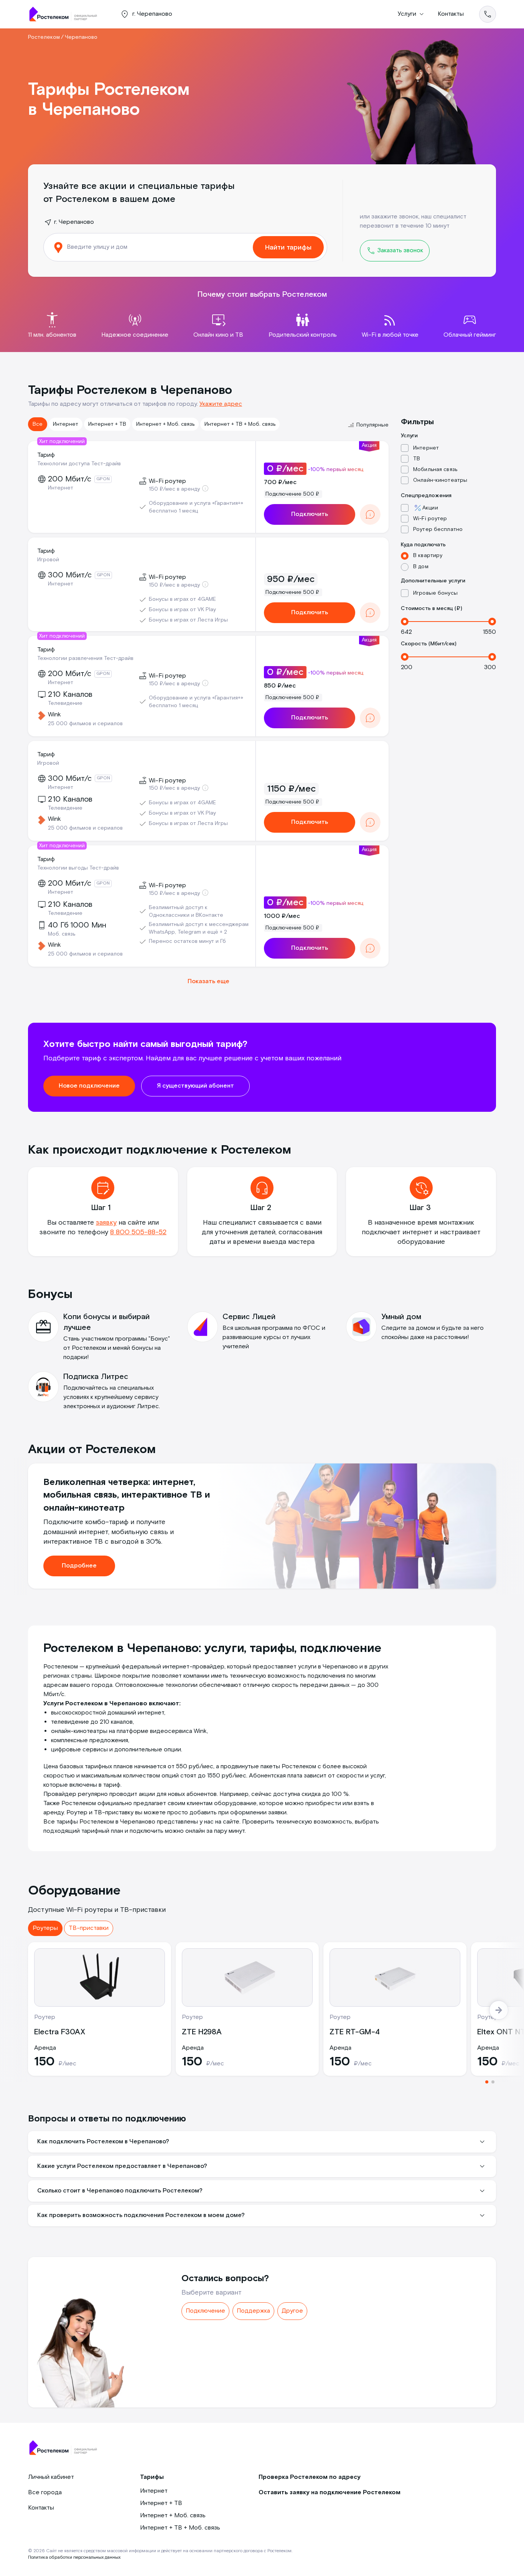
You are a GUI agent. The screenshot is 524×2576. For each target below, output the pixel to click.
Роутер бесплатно (438, 529)
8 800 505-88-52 (138, 1232)
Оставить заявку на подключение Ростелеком (330, 2493)
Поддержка (253, 2311)
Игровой (48, 560)
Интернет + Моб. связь (165, 424)
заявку (106, 1223)
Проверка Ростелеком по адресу (310, 2477)
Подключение (205, 2311)
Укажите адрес (221, 404)
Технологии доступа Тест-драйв (79, 464)
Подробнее (79, 1566)
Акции (430, 508)
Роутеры (45, 1928)
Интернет (66, 424)
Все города (45, 2493)
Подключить (310, 514)
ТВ (417, 459)
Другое (292, 2311)
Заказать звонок (400, 250)
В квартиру (428, 556)
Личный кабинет (51, 2477)
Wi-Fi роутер (430, 519)
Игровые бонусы (435, 593)
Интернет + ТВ (107, 424)
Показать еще (208, 981)
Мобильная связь (435, 470)
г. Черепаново (74, 222)
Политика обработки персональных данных (74, 2557)
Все (38, 424)
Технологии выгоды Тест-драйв (78, 868)
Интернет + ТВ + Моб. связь (240, 424)
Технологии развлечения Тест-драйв (85, 658)
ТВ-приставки (89, 1928)
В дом (421, 567)
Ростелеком (44, 37)
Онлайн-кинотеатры (440, 480)
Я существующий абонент (195, 1086)
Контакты (451, 14)
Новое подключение (89, 1086)
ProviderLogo (66, 14)
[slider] (405, 622)
